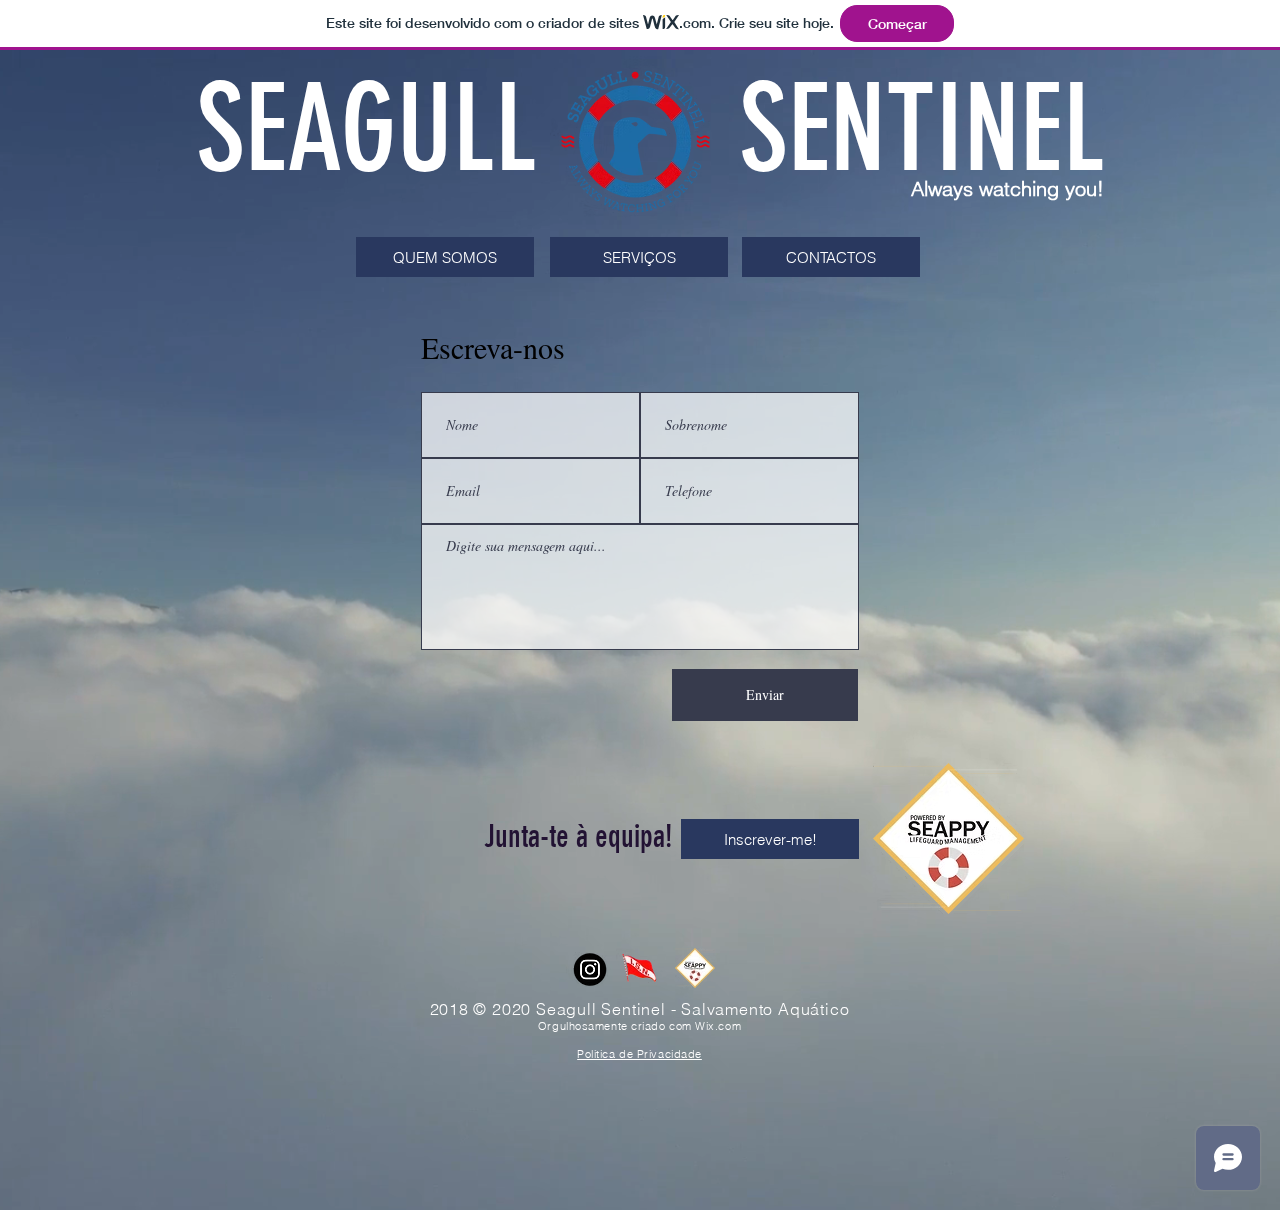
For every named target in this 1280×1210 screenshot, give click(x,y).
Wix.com (718, 1026)
